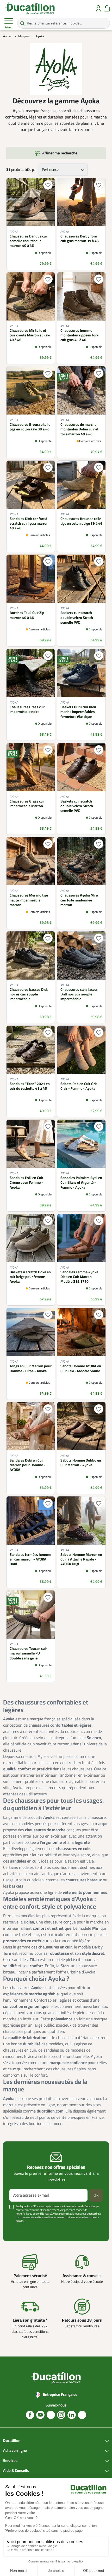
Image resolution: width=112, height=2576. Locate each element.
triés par (31, 170)
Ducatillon (12, 2441)
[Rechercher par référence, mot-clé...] (22, 23)
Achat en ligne (15, 2451)
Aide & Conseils (16, 2471)
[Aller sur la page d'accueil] (30, 8)
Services (10, 2461)
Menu (9, 27)
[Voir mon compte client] (98, 8)
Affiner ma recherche (60, 153)
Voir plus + (17, 2229)
